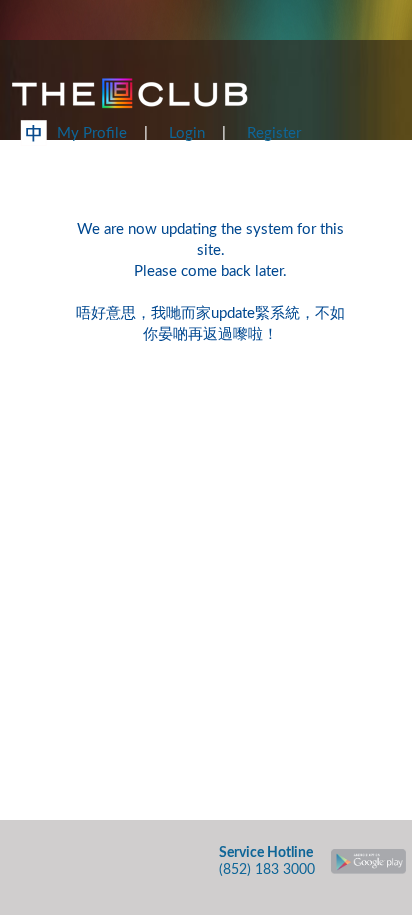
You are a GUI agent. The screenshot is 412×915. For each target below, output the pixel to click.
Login (187, 133)
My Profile (92, 133)
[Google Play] (368, 857)
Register (274, 133)
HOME (355, 149)
